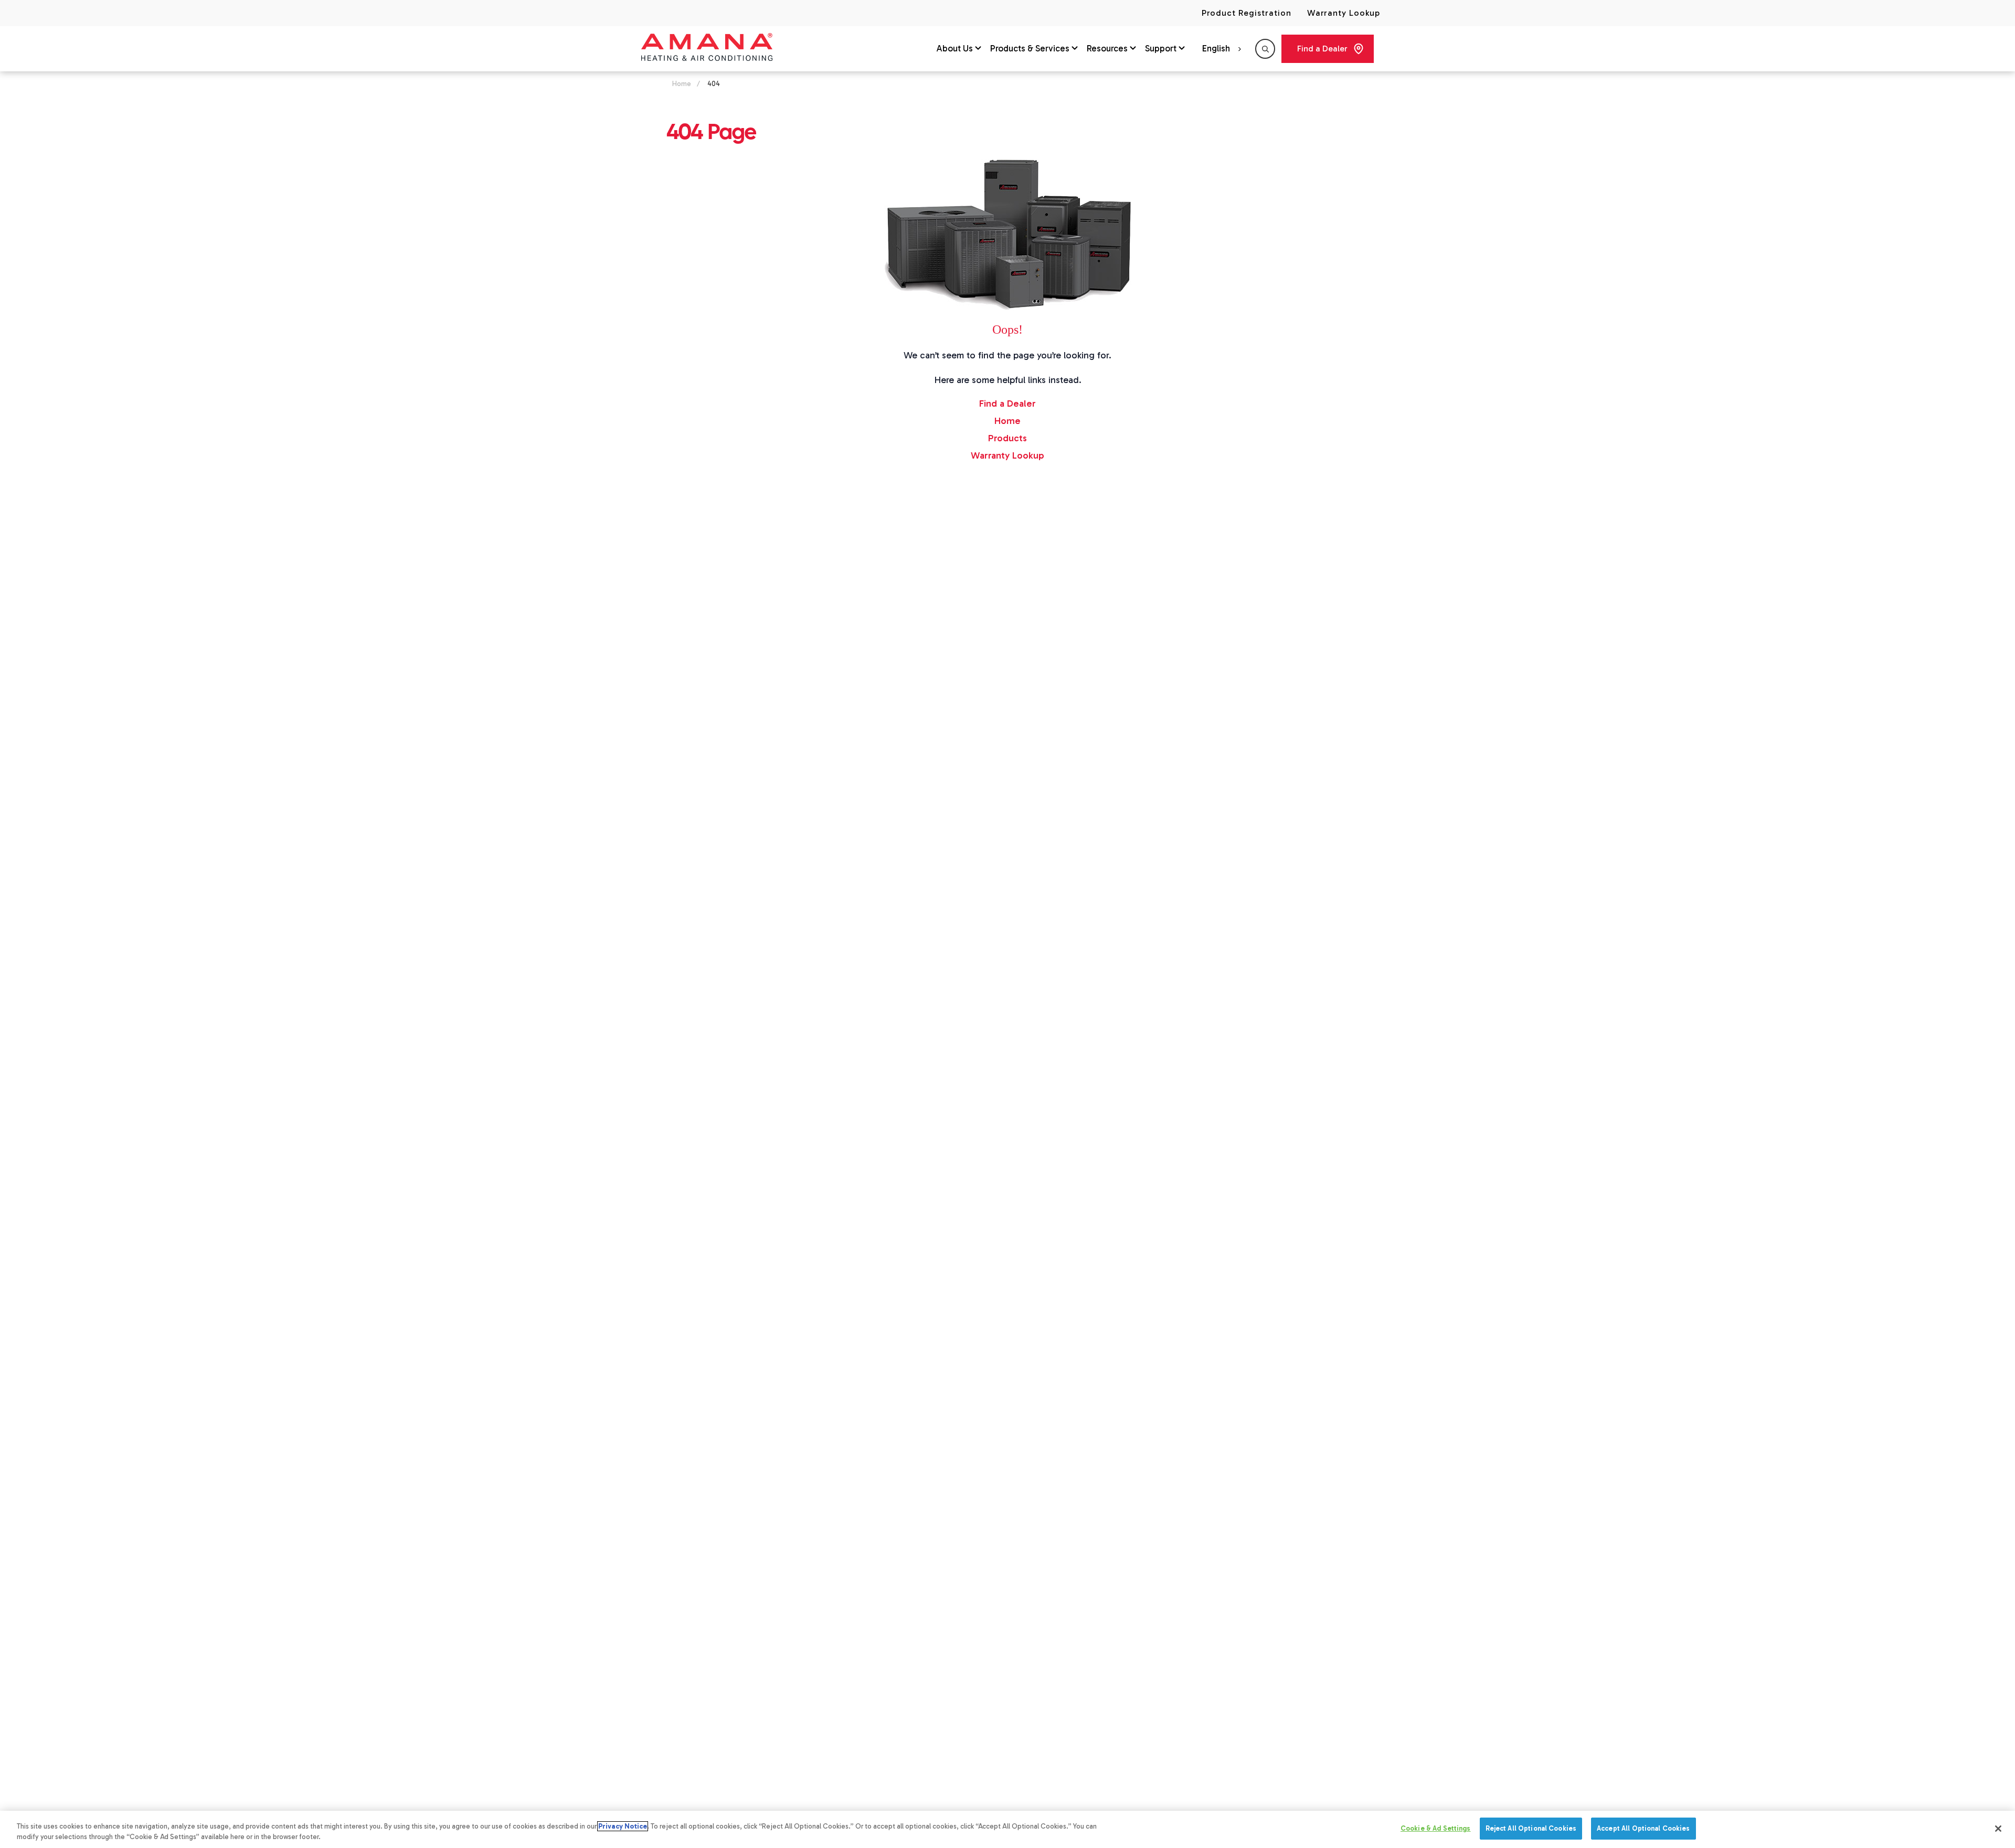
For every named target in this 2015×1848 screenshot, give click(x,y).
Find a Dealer (1322, 49)
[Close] (1998, 1829)
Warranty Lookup (1344, 13)
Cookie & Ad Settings (1436, 1828)
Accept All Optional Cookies (1643, 1828)
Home (682, 84)
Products (1008, 438)
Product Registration (1246, 13)
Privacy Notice (623, 1826)
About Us (955, 48)
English (1216, 48)
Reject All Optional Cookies (1531, 1828)
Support (1161, 48)
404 (714, 84)
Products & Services (1030, 48)
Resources (1107, 48)
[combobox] (1223, 49)
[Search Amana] (1265, 49)
